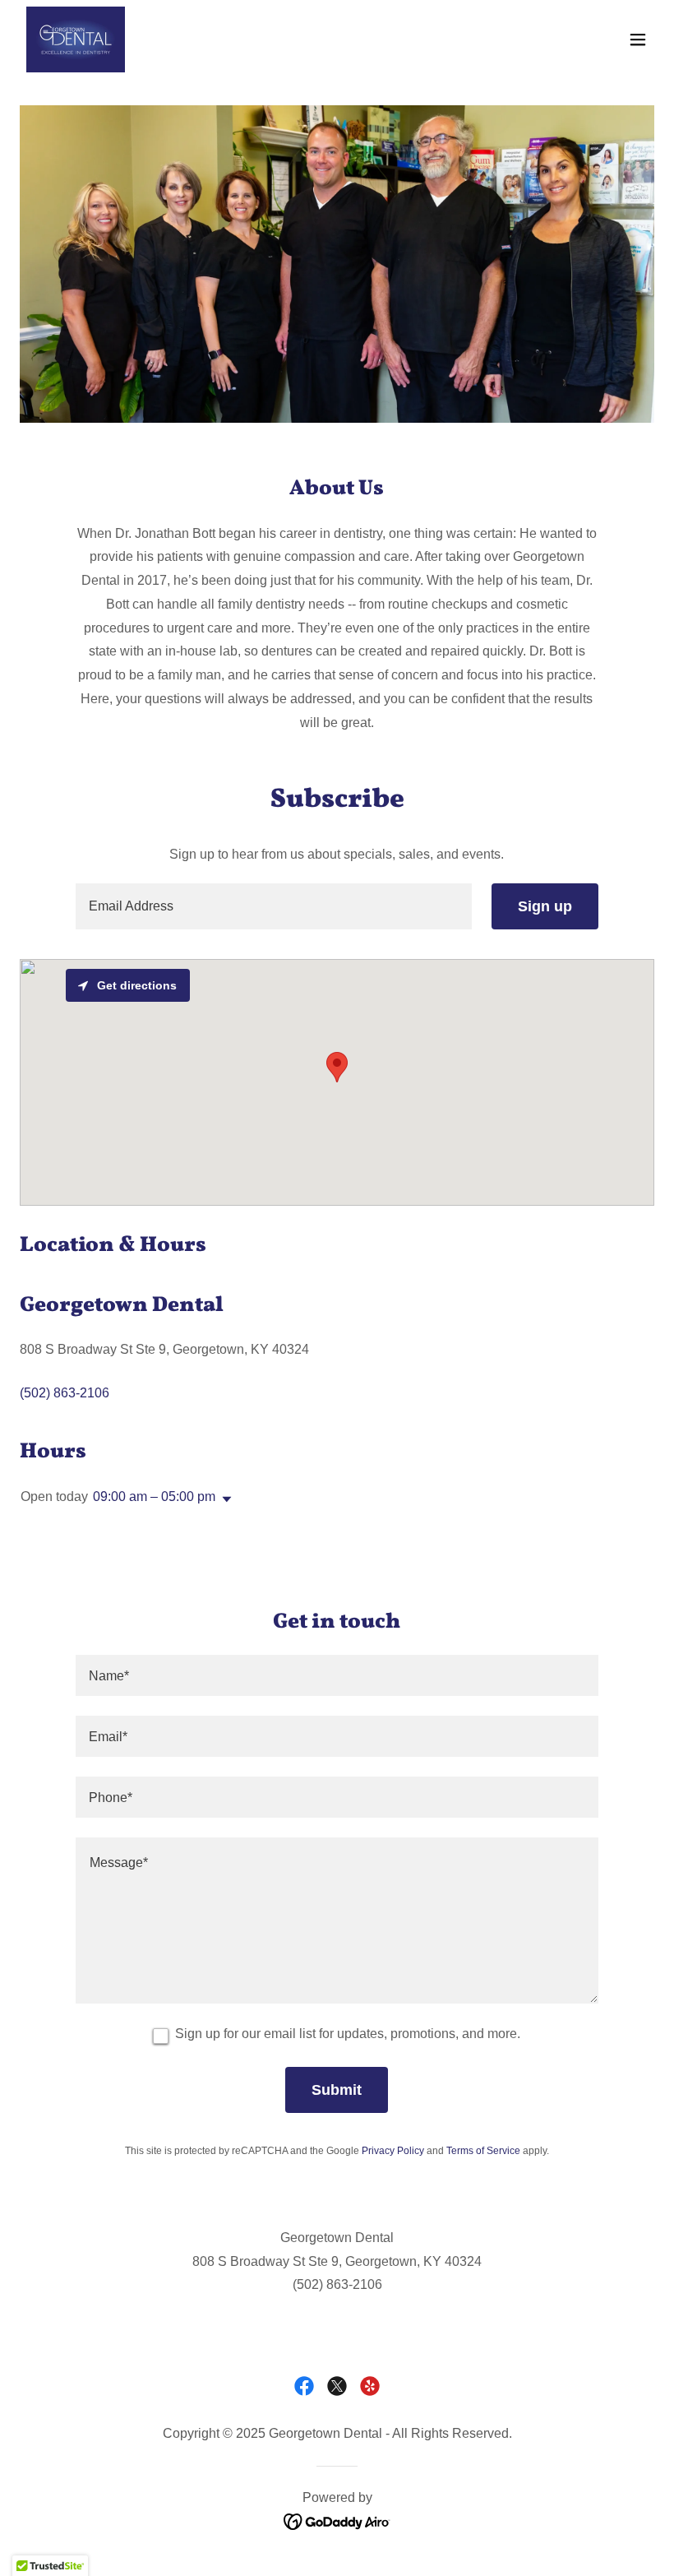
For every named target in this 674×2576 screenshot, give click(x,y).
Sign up (545, 906)
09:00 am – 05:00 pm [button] (154, 1496)
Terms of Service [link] (483, 2151)
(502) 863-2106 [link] (65, 1393)
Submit (337, 2090)
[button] (638, 39)
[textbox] (273, 906)
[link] (76, 39)
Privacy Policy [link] (393, 2151)
